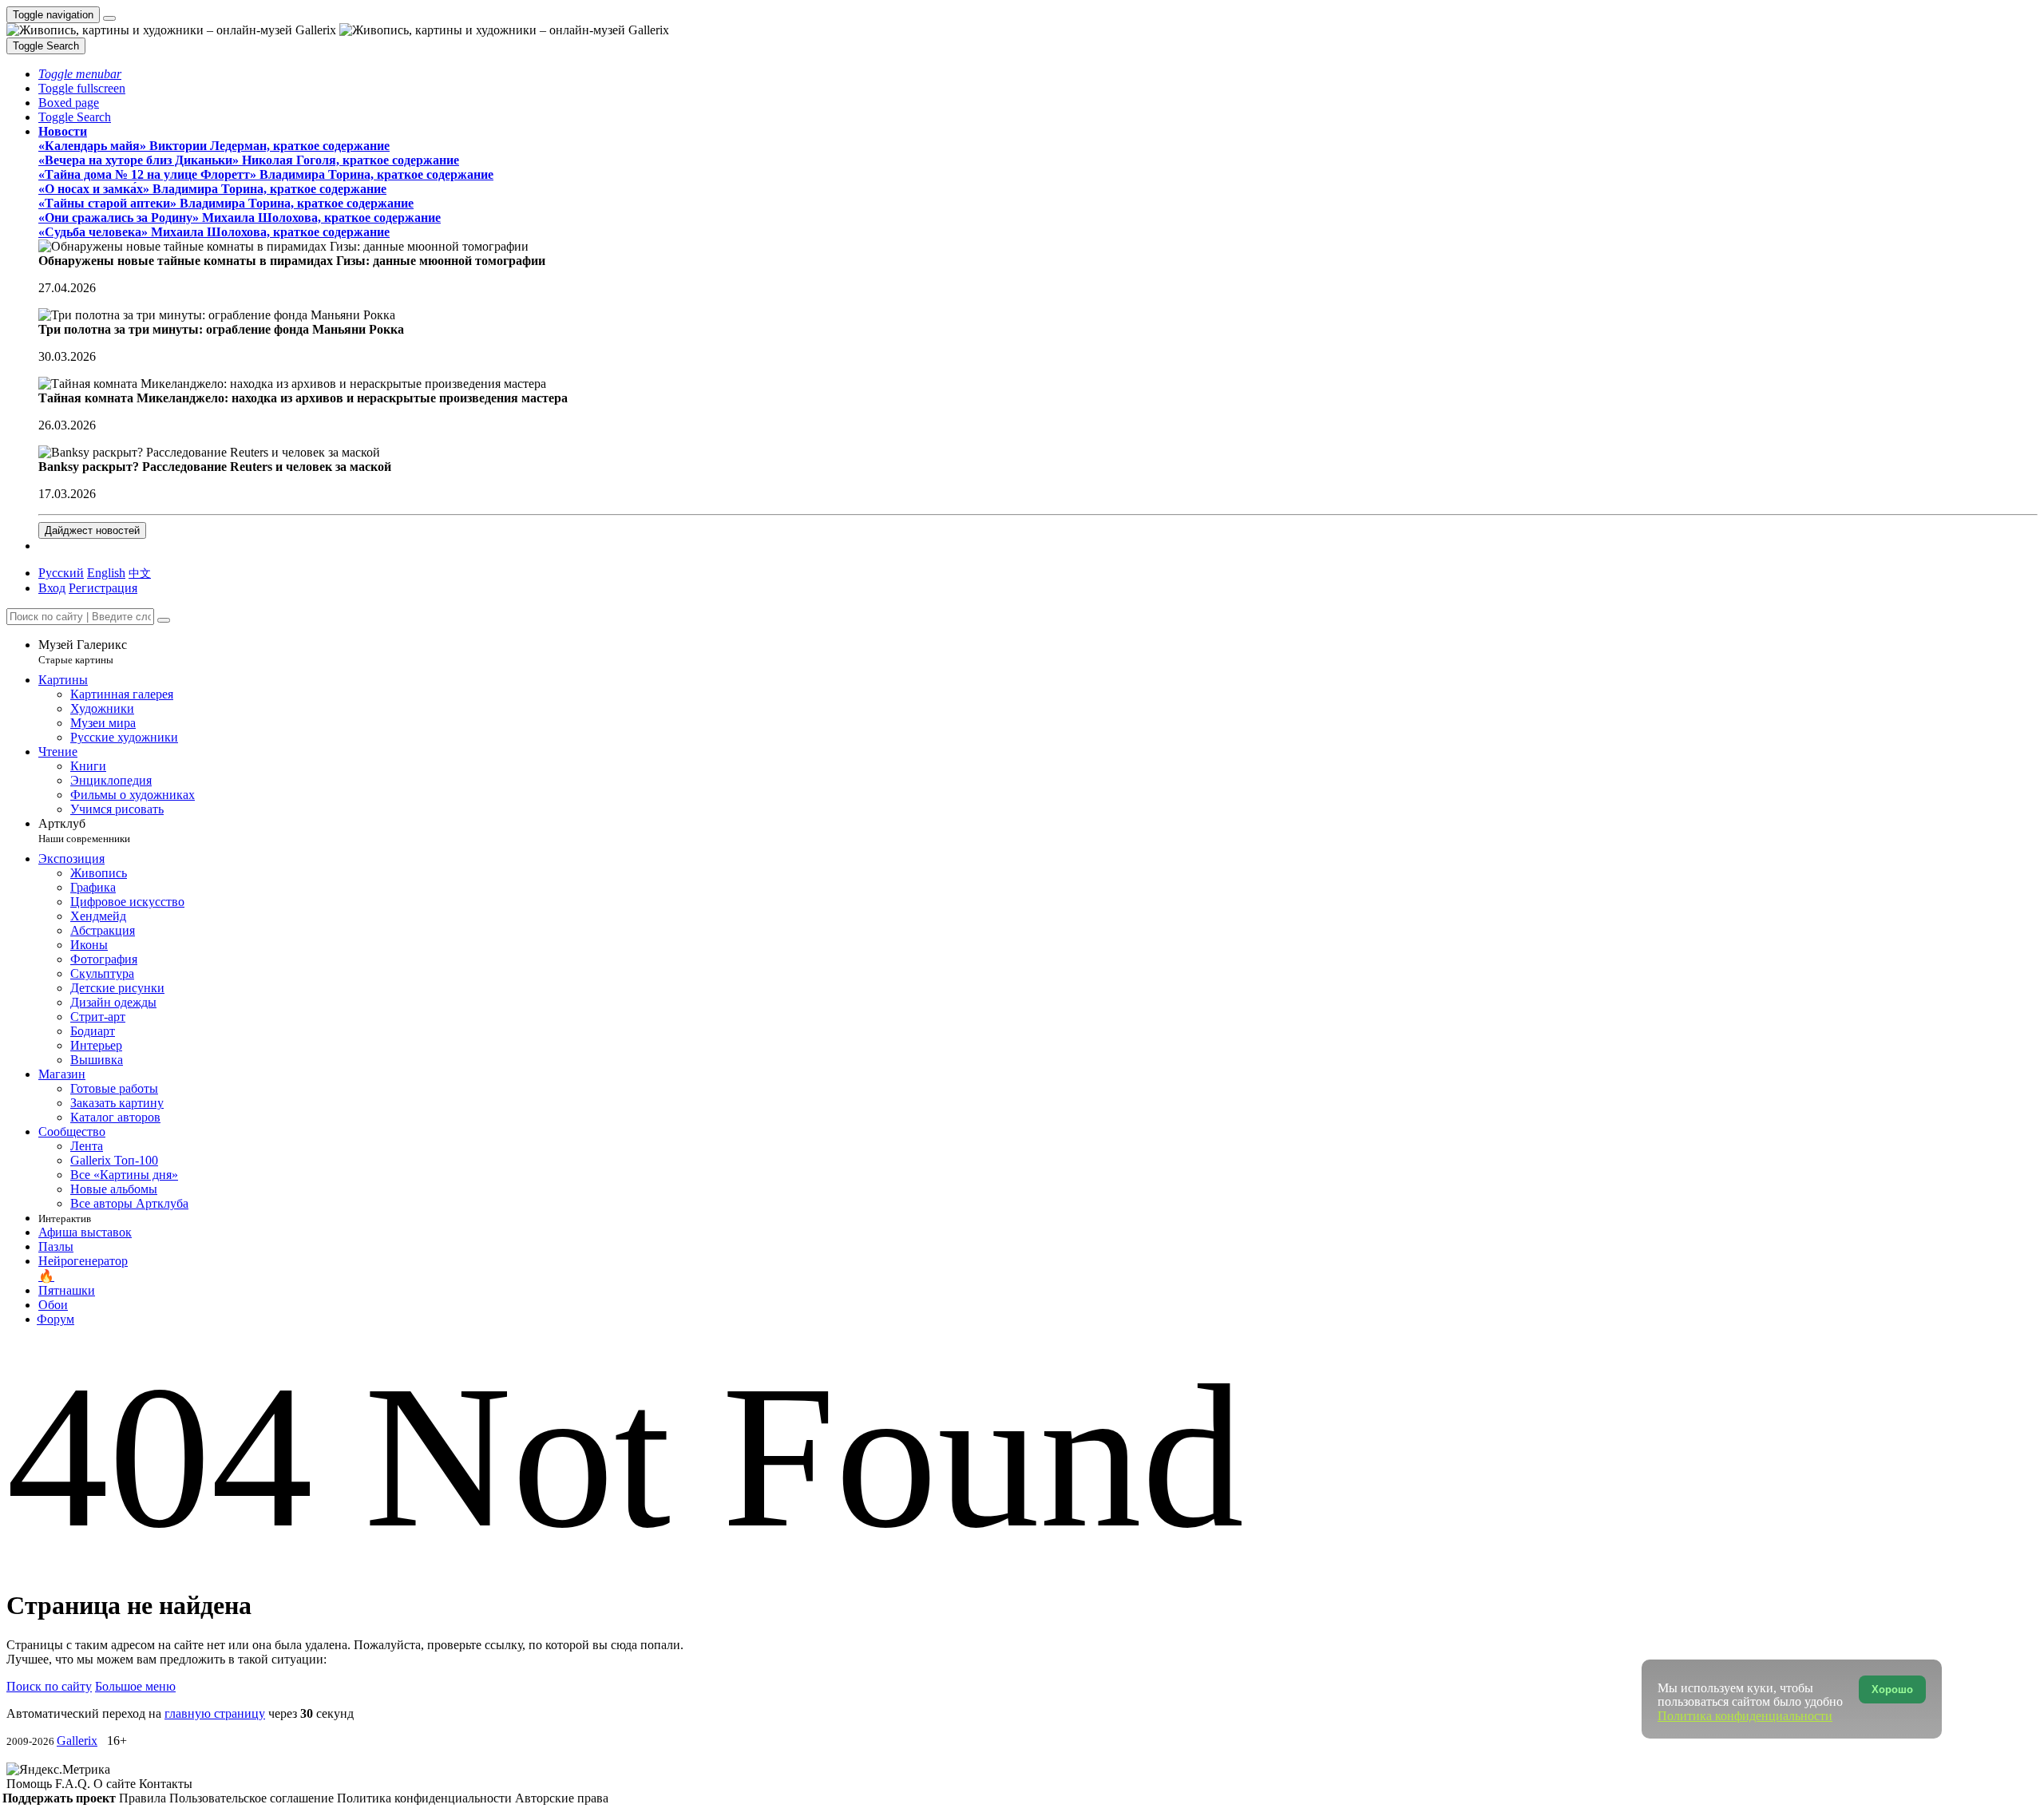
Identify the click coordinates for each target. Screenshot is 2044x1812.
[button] (80, 74)
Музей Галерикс (83, 652)
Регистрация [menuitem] (103, 588)
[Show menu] (109, 18)
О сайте (116, 1784)
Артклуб (84, 831)
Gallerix (77, 1741)
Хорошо (1892, 1689)
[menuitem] (140, 573)
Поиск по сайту (49, 1686)
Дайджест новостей (92, 530)
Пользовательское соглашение (253, 1798)
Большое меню (135, 1686)
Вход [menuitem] (52, 588)
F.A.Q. (74, 1784)
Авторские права (562, 1798)
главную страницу (215, 1713)
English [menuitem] (106, 573)
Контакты (166, 1784)
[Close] (164, 620)
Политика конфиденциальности (426, 1798)
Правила (144, 1798)
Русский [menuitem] (61, 573)
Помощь (31, 1784)
